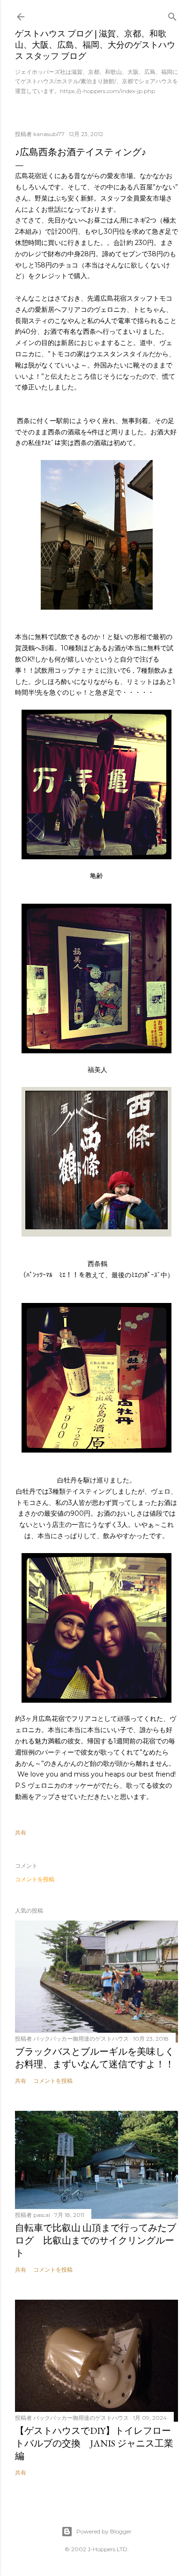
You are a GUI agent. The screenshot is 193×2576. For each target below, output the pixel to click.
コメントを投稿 (35, 1879)
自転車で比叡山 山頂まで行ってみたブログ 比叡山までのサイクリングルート (96, 2240)
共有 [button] (21, 1832)
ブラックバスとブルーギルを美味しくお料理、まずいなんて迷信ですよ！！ (95, 2058)
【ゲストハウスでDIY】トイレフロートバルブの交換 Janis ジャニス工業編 (94, 2443)
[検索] (172, 15)
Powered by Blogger (104, 2531)
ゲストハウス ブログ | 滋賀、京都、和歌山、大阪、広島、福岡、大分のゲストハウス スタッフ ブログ (95, 45)
